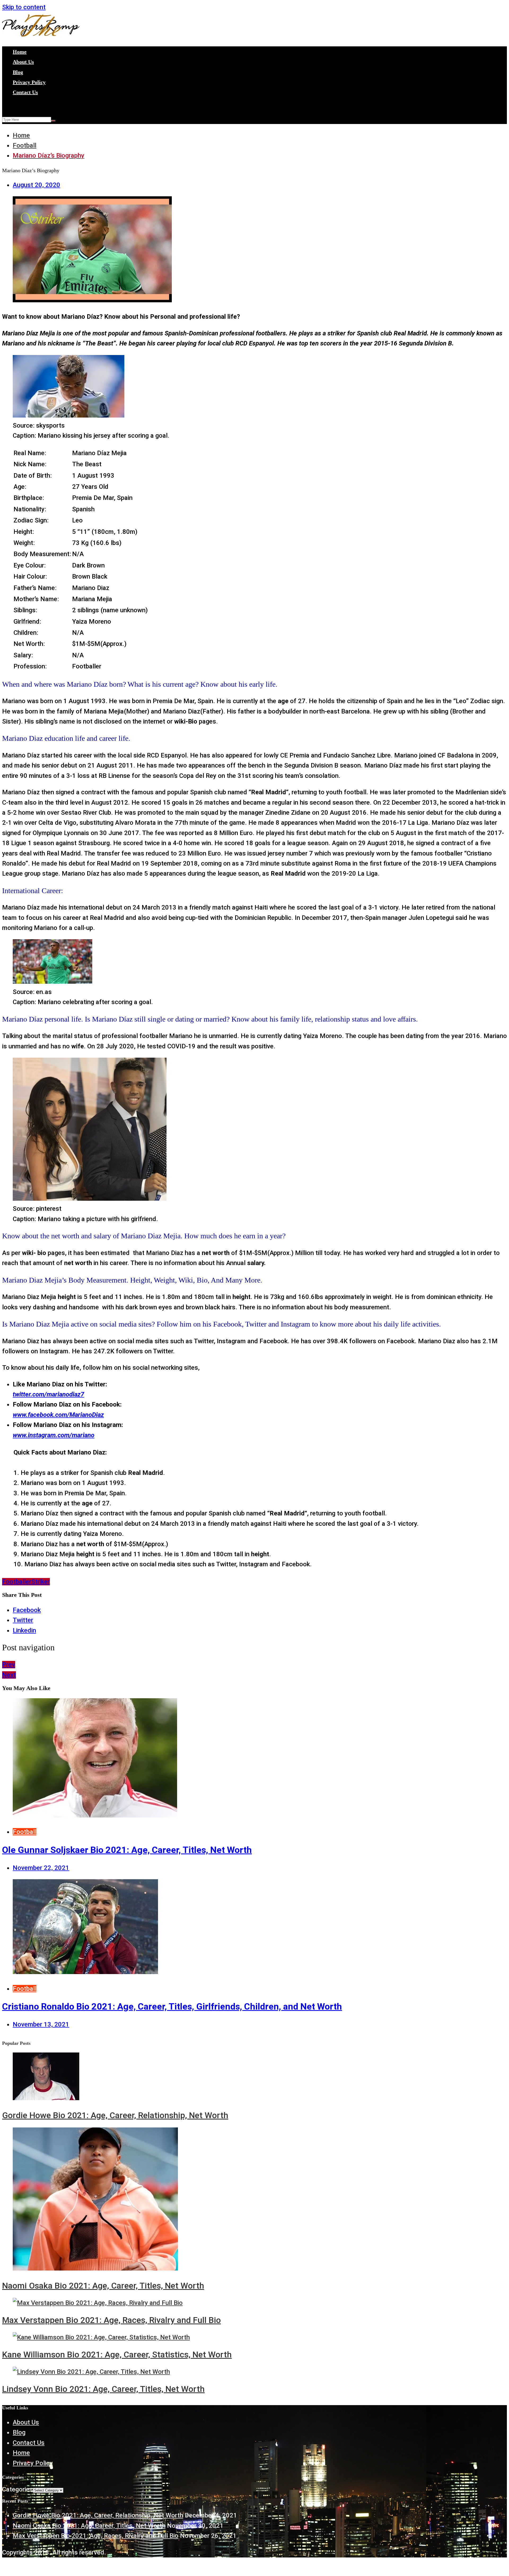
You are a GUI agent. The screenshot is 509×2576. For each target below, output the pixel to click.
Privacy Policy (29, 82)
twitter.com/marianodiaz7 (48, 1394)
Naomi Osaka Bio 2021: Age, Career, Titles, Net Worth (103, 2286)
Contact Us (25, 92)
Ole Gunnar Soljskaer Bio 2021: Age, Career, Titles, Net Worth (127, 1850)
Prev (9, 1665)
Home (20, 52)
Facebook (27, 1610)
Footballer (17, 1582)
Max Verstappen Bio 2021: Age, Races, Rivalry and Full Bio (111, 2320)
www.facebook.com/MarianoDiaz (58, 1415)
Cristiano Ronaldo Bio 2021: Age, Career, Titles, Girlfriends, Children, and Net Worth (172, 2006)
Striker (41, 1582)
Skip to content (24, 7)
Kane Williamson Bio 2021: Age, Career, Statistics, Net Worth (117, 2355)
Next (9, 1675)
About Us (23, 62)
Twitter (23, 1620)
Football (25, 1832)
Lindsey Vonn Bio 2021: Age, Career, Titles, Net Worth (103, 2389)
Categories (17, 2489)
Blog (18, 72)
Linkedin (24, 1630)
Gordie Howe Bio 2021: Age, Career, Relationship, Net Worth (115, 2115)
